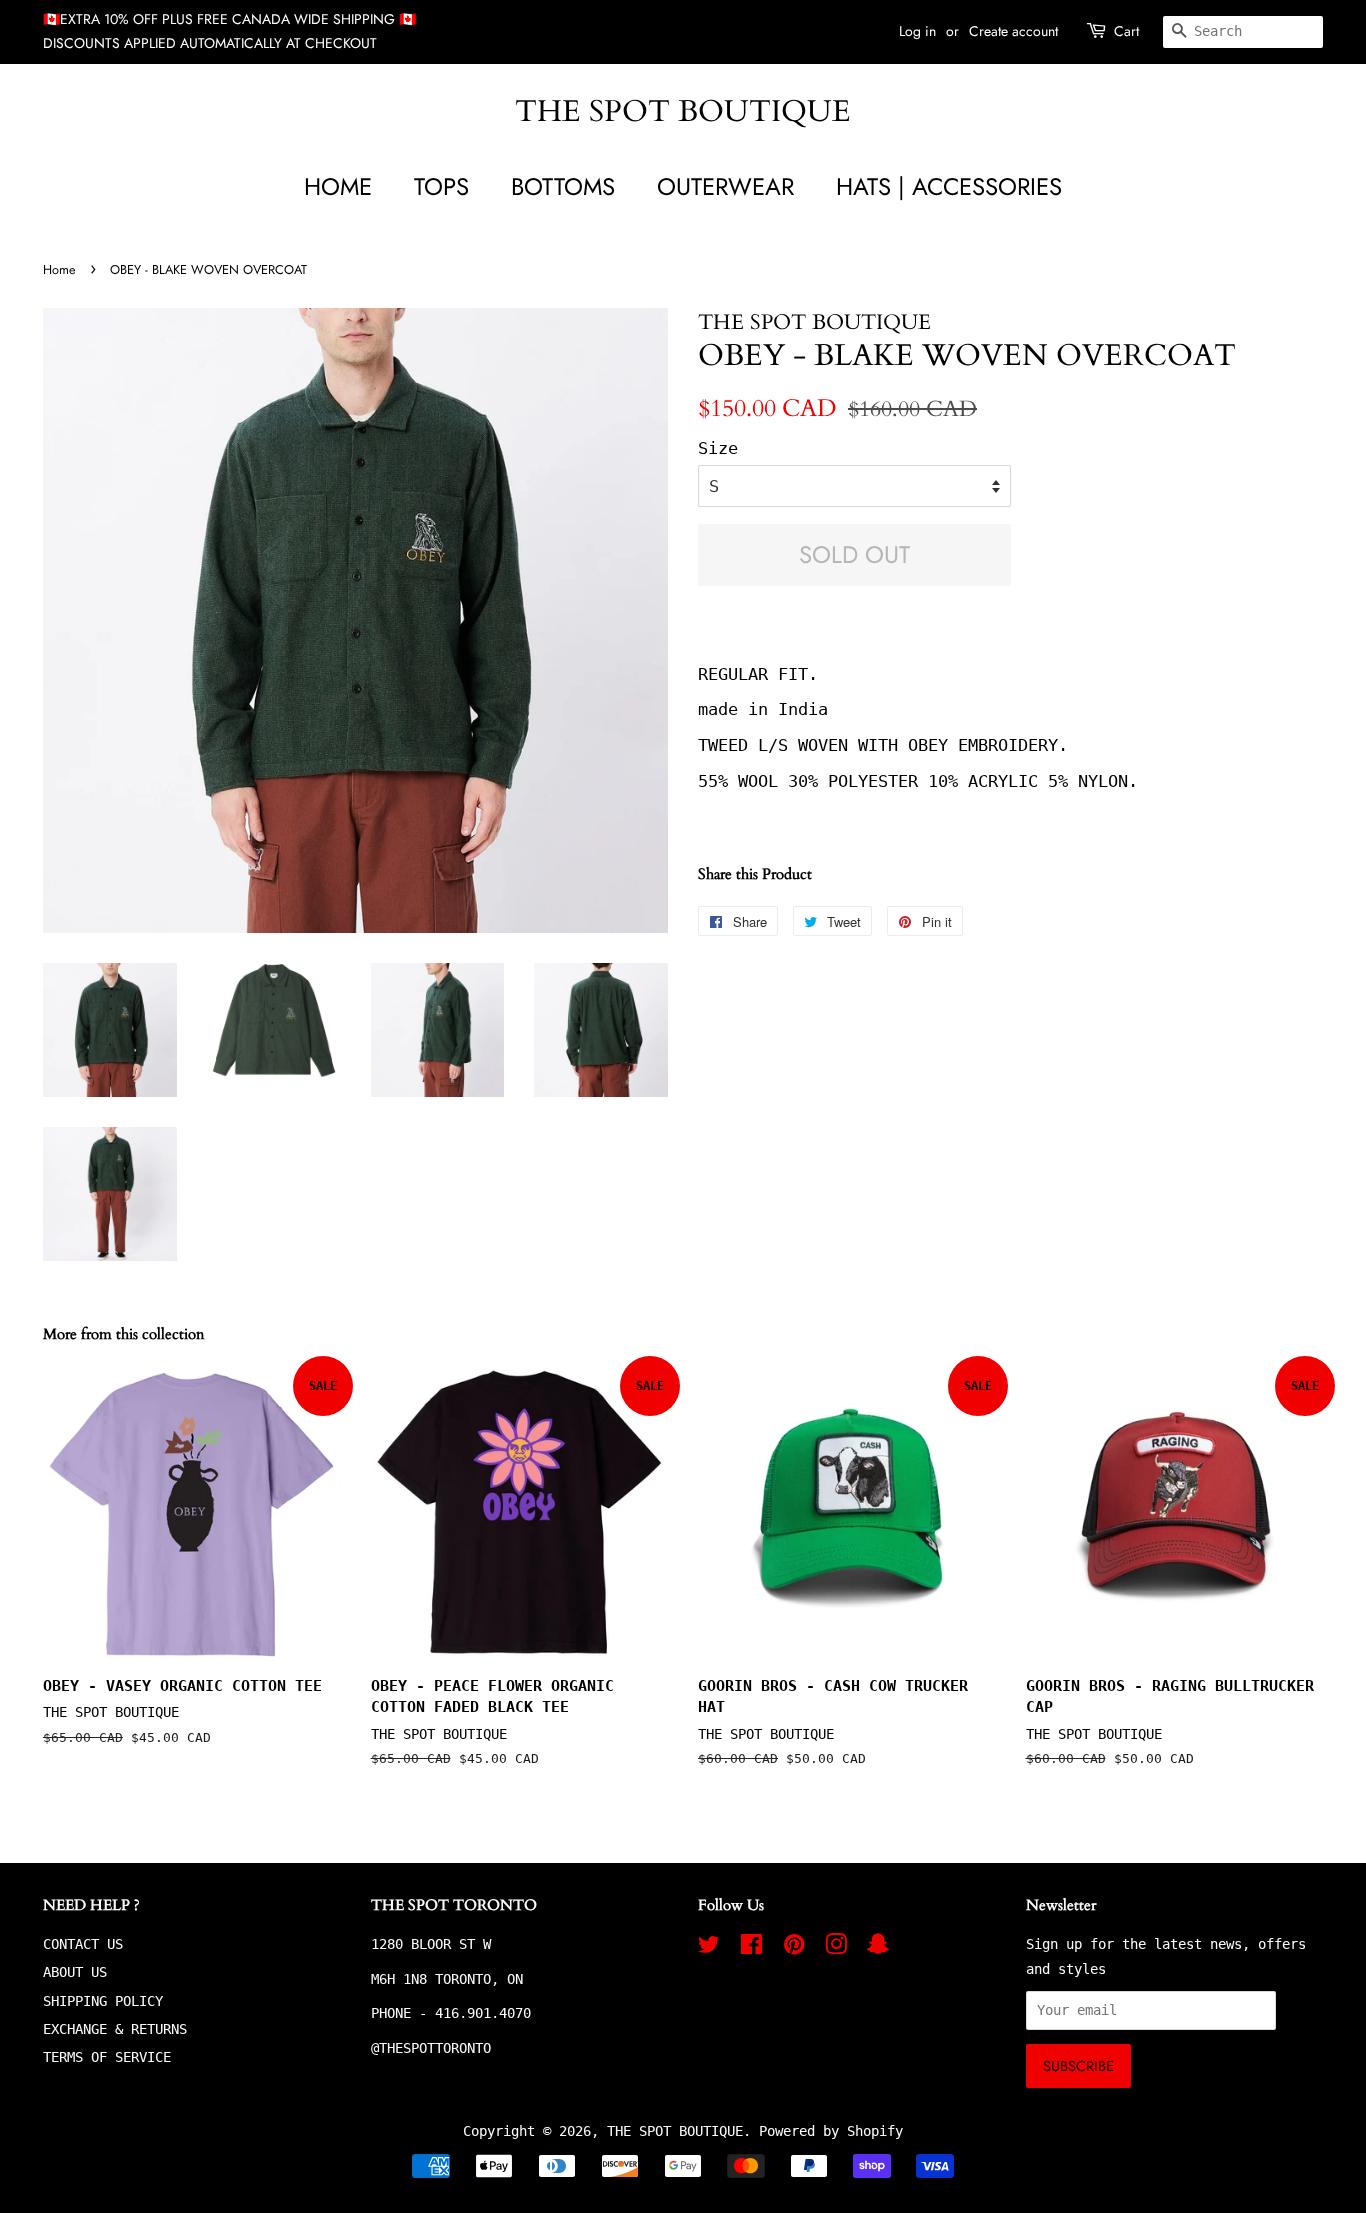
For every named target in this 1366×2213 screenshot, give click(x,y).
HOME (338, 186)
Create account (1013, 31)
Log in (917, 31)
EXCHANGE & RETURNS (115, 2029)
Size (718, 448)
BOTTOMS (563, 186)
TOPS (441, 186)
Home (59, 269)
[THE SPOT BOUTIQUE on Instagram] (836, 1948)
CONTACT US (83, 1944)
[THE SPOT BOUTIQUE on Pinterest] (794, 1948)
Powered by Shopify (831, 2131)
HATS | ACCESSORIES (949, 186)
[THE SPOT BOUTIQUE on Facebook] (751, 1948)
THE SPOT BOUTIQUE (683, 112)
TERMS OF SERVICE (107, 2057)
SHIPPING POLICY (103, 2001)
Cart (1126, 31)
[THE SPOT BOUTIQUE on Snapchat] (878, 1948)
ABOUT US (75, 1972)
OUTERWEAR (725, 186)
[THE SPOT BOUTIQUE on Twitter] (709, 1948)
